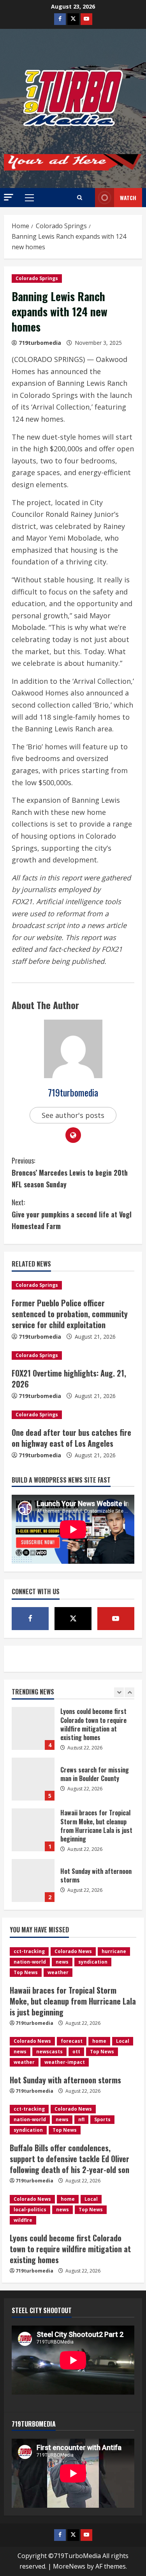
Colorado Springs (37, 278)
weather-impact (65, 2062)
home (99, 2041)
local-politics (30, 2210)
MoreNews (69, 2566)
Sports (102, 2119)
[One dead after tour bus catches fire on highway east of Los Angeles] (73, 1415)
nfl (81, 2119)
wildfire (23, 2220)
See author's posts (73, 1115)
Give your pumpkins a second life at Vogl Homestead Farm (72, 1214)
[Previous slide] (119, 1692)
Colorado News (73, 1951)
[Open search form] (80, 198)
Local (123, 2041)
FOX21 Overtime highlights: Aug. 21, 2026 (69, 1378)
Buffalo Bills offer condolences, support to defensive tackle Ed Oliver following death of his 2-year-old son (33, 1881)
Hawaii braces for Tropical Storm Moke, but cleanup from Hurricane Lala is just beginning (33, 1779)
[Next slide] (129, 1692)
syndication (93, 1962)
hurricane (114, 1951)
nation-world (30, 1962)
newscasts (49, 2052)
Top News (26, 1972)
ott (76, 2052)
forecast (72, 2041)
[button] (9, 197)
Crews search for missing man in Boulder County (33, 1728)
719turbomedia (40, 343)
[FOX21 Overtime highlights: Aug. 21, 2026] (73, 1355)
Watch (128, 198)
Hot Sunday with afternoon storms (33, 1830)
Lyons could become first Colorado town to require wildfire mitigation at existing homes (70, 2249)
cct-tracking (29, 1951)
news (62, 1962)
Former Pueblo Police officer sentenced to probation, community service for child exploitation (70, 1314)
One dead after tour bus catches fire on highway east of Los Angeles (71, 1438)
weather (58, 1972)
